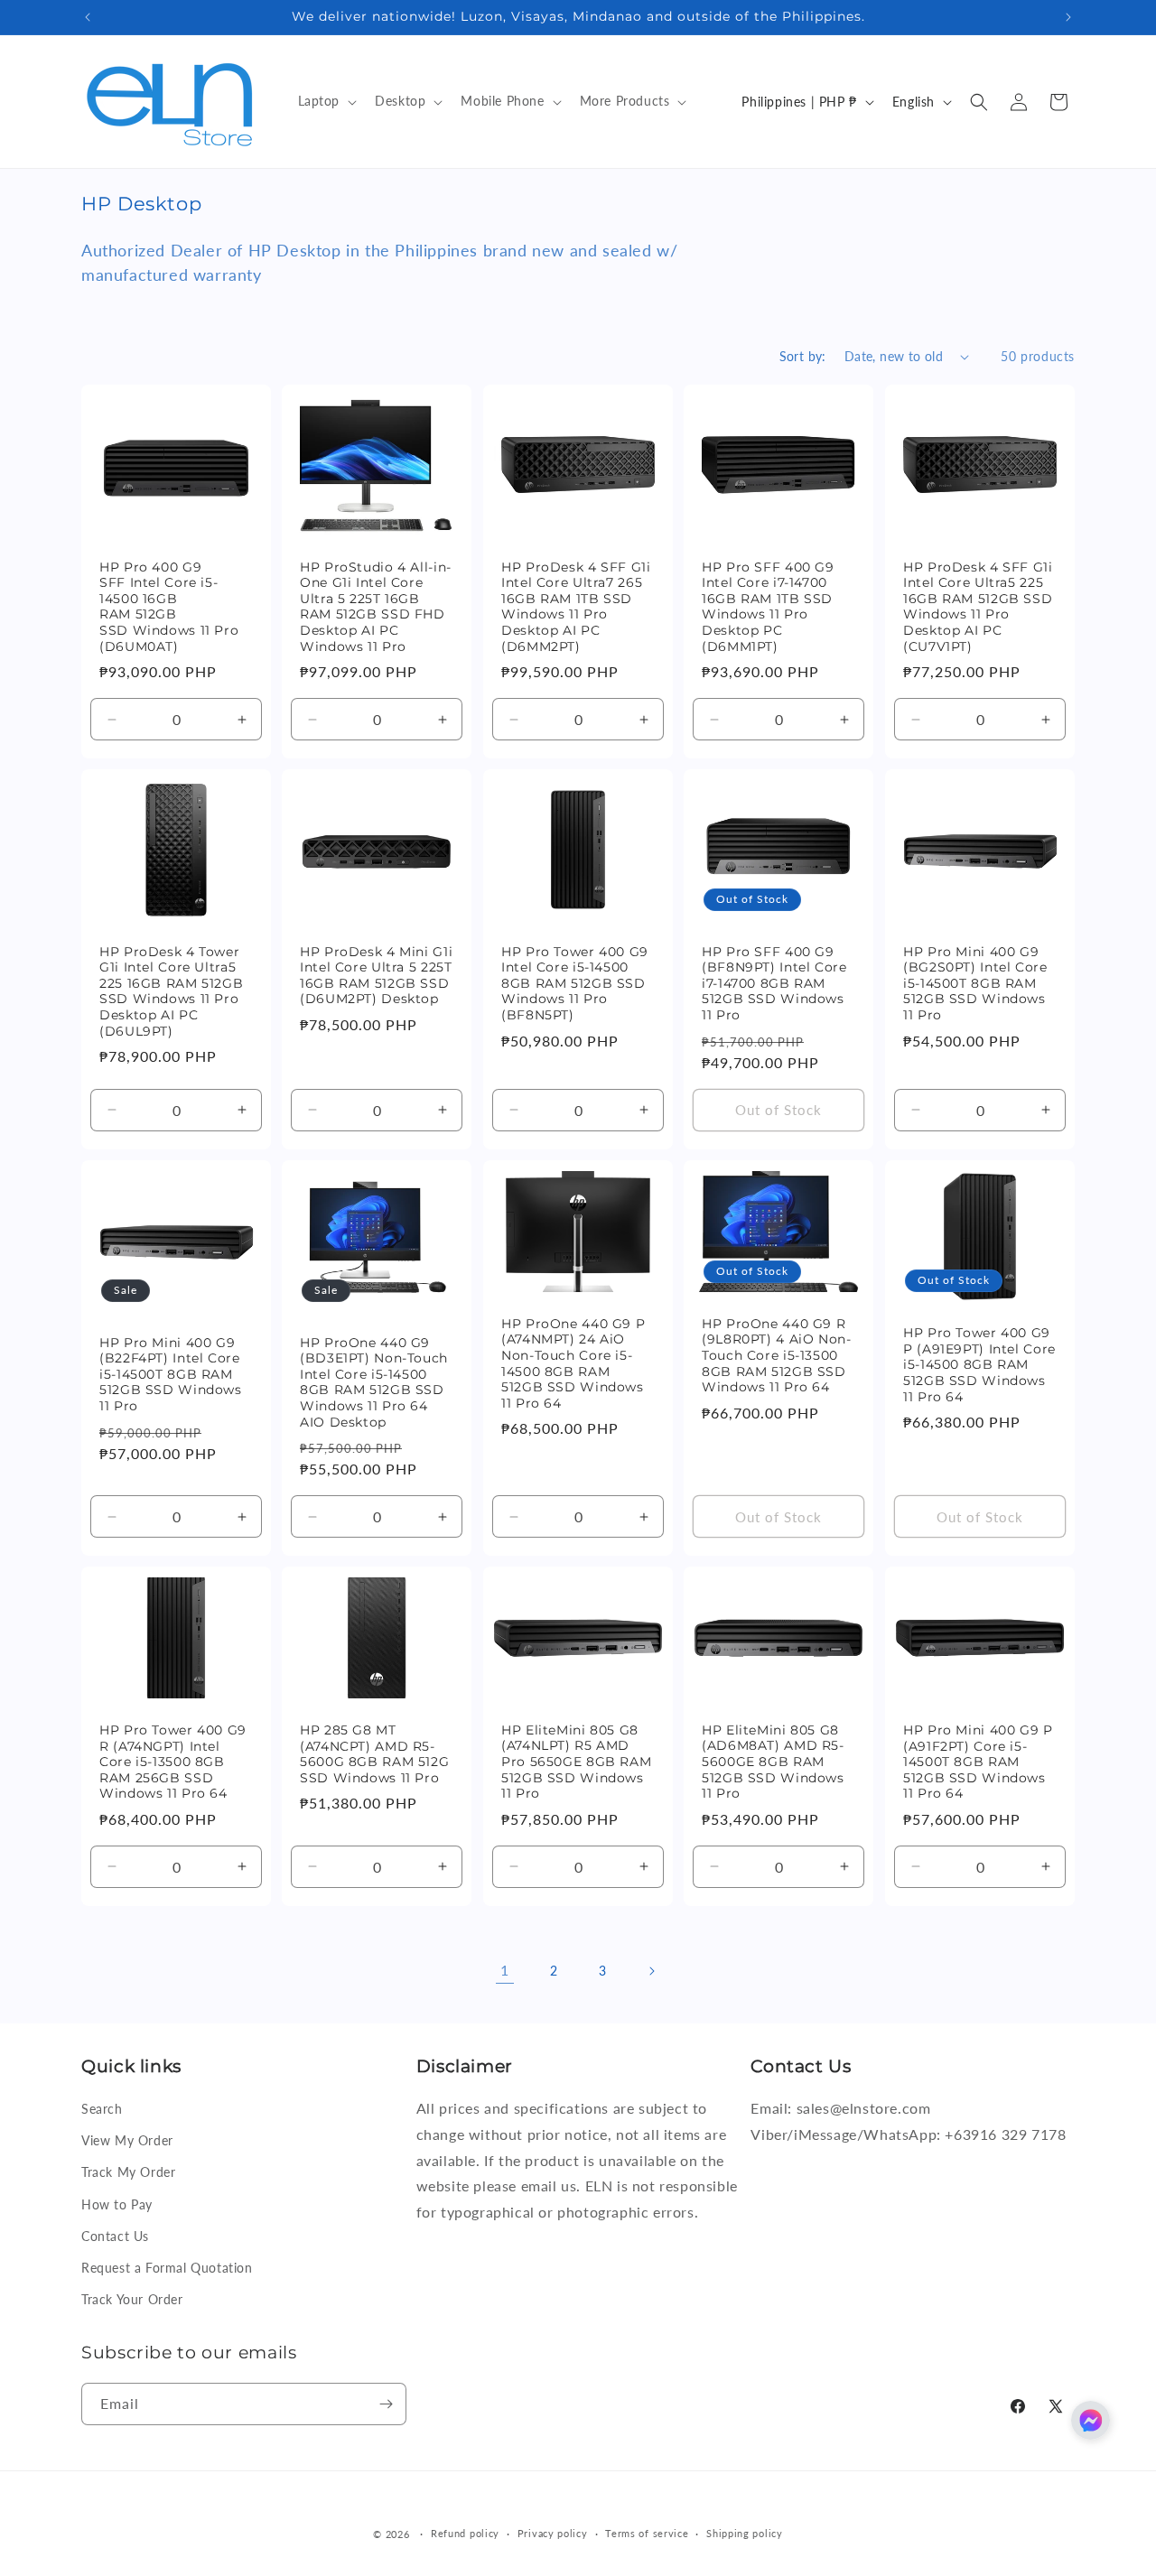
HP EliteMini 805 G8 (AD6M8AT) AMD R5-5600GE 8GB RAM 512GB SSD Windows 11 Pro (773, 1762)
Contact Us (115, 2236)
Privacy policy (553, 2533)
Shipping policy (745, 2533)
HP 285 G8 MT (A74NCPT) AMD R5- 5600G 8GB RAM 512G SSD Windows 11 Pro (374, 1754)
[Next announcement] (1068, 17)
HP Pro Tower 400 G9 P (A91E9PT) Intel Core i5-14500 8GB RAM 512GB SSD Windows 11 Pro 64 (979, 1364)
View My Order (127, 2140)
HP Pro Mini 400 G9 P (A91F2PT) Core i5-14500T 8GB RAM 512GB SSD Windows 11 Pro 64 (978, 1762)
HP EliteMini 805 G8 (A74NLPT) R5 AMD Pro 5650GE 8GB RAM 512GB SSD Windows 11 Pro (576, 1762)
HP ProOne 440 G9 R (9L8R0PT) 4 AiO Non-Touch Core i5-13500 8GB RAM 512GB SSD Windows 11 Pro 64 (777, 1355)
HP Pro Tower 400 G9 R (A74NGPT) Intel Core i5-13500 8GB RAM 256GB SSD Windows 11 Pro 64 (173, 1762)
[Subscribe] (386, 2404)
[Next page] (651, 1971)
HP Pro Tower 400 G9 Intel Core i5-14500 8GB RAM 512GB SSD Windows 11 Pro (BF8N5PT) (575, 983)
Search (102, 2109)
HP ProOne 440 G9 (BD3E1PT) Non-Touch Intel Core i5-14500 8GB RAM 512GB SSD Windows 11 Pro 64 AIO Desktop (374, 1382)
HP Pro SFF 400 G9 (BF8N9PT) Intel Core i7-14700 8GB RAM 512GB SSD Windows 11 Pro (774, 983)
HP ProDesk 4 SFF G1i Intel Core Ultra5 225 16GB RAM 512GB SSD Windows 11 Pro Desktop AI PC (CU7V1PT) (978, 607)
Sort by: (803, 356)
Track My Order (128, 2172)
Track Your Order (132, 2299)
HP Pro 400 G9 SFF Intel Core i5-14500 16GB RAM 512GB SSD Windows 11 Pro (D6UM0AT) (169, 607)
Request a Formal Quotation (167, 2268)
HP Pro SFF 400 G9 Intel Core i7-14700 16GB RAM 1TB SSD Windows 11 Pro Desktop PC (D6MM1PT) (768, 607)
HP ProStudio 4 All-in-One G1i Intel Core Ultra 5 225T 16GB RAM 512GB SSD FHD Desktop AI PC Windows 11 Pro (376, 607)
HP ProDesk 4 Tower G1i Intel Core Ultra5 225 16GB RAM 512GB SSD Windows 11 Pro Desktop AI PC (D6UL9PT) (171, 991)
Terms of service (647, 2533)
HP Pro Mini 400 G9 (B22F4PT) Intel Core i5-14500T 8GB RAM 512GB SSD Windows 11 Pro (171, 1374)
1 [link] (505, 1970)
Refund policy (465, 2533)
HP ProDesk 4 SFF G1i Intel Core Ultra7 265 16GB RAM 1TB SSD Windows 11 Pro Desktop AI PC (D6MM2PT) (576, 607)
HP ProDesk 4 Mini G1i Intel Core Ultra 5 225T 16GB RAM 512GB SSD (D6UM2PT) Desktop (376, 976)
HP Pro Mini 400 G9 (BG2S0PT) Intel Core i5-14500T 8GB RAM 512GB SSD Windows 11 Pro (975, 983)
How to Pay (117, 2204)
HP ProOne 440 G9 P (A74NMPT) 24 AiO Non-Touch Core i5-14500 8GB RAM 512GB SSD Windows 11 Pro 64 (573, 1363)
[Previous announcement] (88, 17)
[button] (326, 101)
